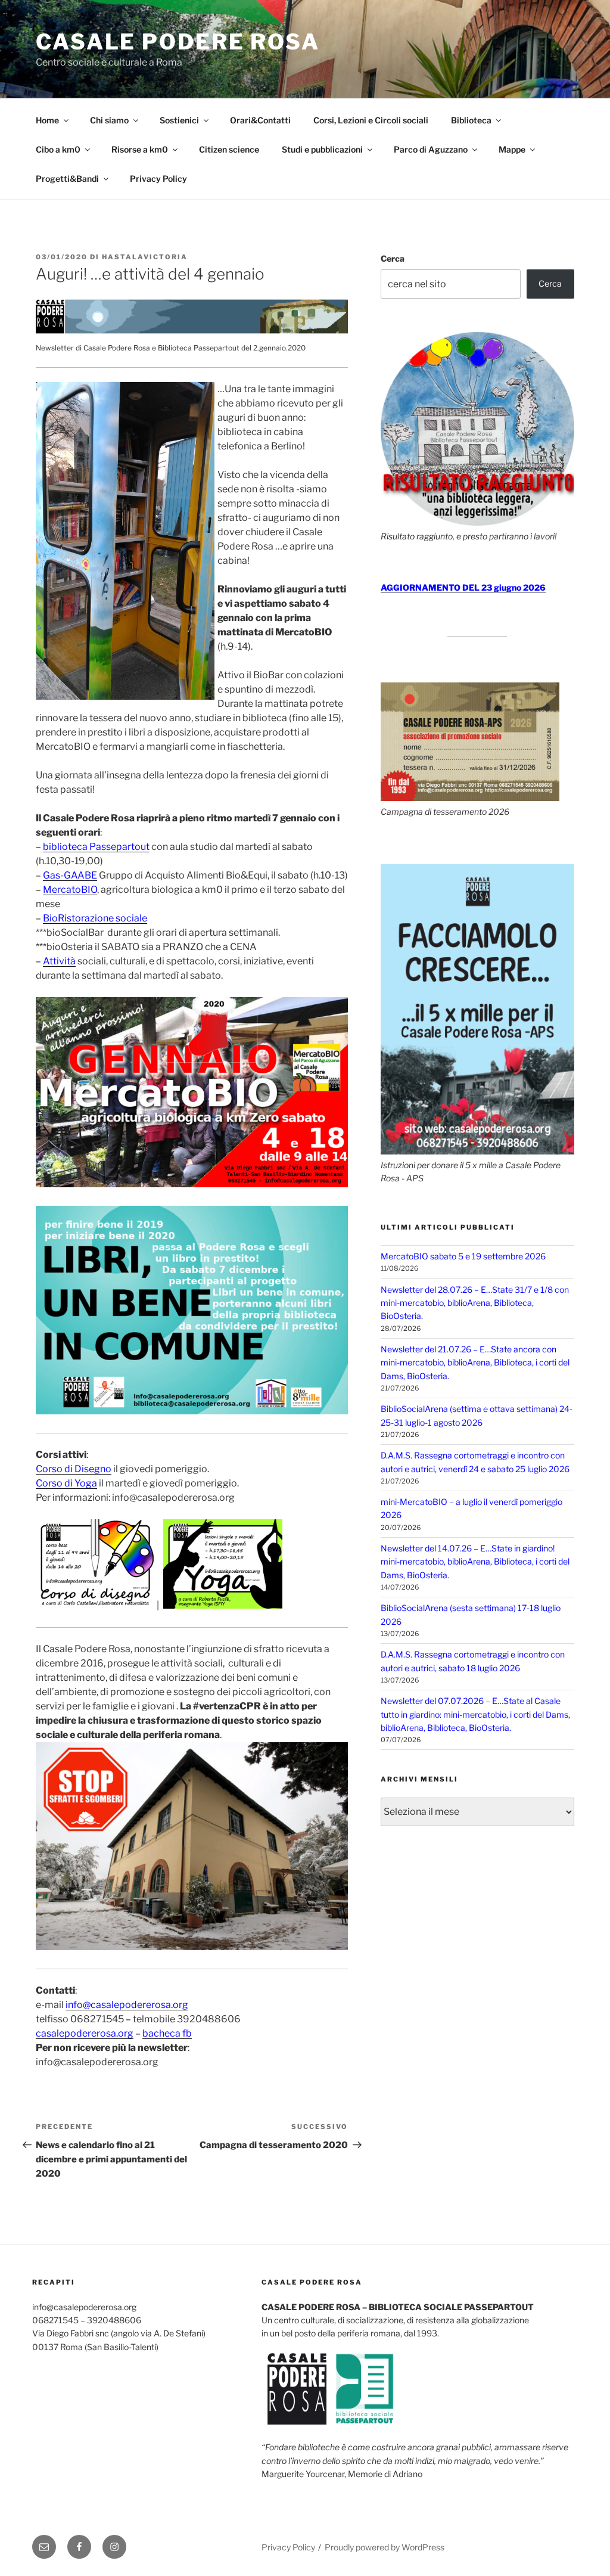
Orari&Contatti (260, 120)
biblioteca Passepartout (96, 847)
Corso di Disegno (74, 1469)
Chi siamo (109, 120)
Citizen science (229, 149)
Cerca (393, 258)
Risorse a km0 (140, 149)
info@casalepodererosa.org (127, 2005)
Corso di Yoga (66, 1483)
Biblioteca (471, 120)
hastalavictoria (145, 257)
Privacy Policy (158, 179)
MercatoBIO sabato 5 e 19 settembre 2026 (463, 1256)
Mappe (512, 149)
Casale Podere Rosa (178, 42)
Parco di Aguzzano (431, 149)
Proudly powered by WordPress (385, 2547)
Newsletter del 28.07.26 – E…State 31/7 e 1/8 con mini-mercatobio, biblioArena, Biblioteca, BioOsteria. (475, 1303)
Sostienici (179, 120)
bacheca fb (167, 2033)
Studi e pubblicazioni (322, 149)
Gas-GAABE (70, 875)
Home (47, 120)
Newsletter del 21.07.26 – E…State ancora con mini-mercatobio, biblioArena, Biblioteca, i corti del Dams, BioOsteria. (475, 1363)
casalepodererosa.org (85, 2033)
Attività (59, 961)
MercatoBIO (70, 890)
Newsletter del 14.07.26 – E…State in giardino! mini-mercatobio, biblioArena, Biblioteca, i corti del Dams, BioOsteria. (475, 1562)
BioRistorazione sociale (95, 918)
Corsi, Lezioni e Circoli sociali (371, 120)
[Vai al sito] (192, 331)
